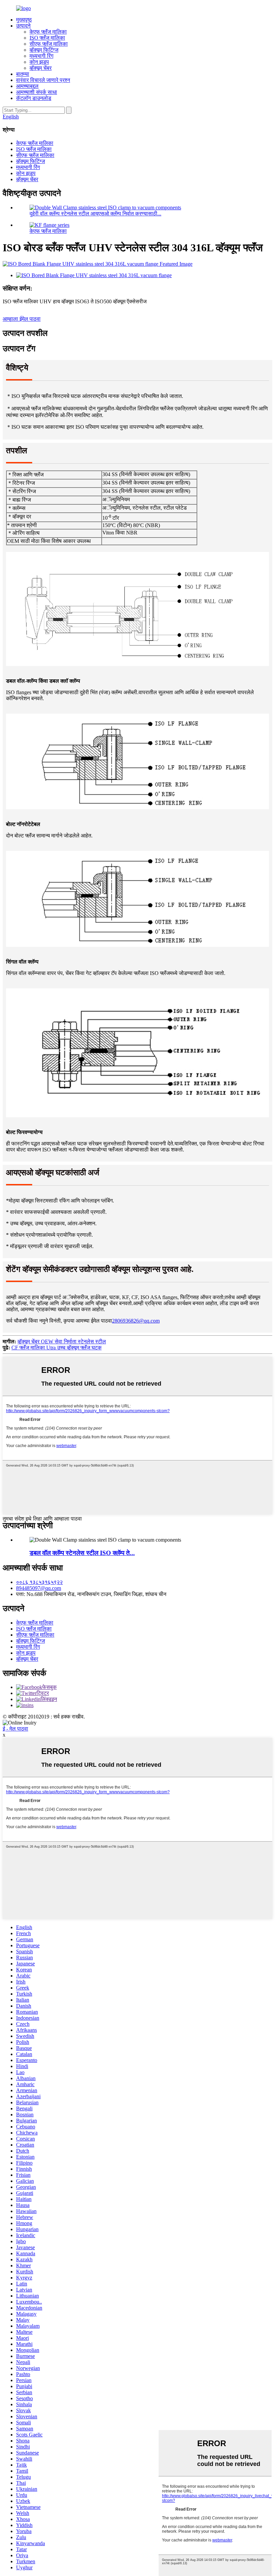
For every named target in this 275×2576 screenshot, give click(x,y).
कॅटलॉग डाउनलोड (34, 98)
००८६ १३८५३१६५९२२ (39, 1582)
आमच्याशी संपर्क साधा (37, 92)
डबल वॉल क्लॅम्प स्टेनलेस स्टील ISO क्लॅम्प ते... (82, 1553)
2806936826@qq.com (136, 1321)
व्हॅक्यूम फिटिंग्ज (44, 50)
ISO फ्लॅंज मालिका (47, 38)
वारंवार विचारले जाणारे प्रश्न (43, 80)
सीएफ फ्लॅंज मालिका (49, 44)
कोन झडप (39, 62)
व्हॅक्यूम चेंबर (41, 68)
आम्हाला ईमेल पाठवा (22, 319)
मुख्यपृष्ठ (24, 20)
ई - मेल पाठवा (15, 1729)
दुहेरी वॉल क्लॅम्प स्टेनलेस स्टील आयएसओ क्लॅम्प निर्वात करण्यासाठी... (95, 214)
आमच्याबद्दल (27, 86)
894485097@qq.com (39, 1588)
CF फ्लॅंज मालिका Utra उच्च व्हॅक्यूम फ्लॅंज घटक (57, 1348)
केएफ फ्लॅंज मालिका (48, 32)
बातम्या (23, 74)
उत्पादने (23, 26)
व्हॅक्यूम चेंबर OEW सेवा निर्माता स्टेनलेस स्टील (62, 1342)
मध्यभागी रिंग (41, 56)
